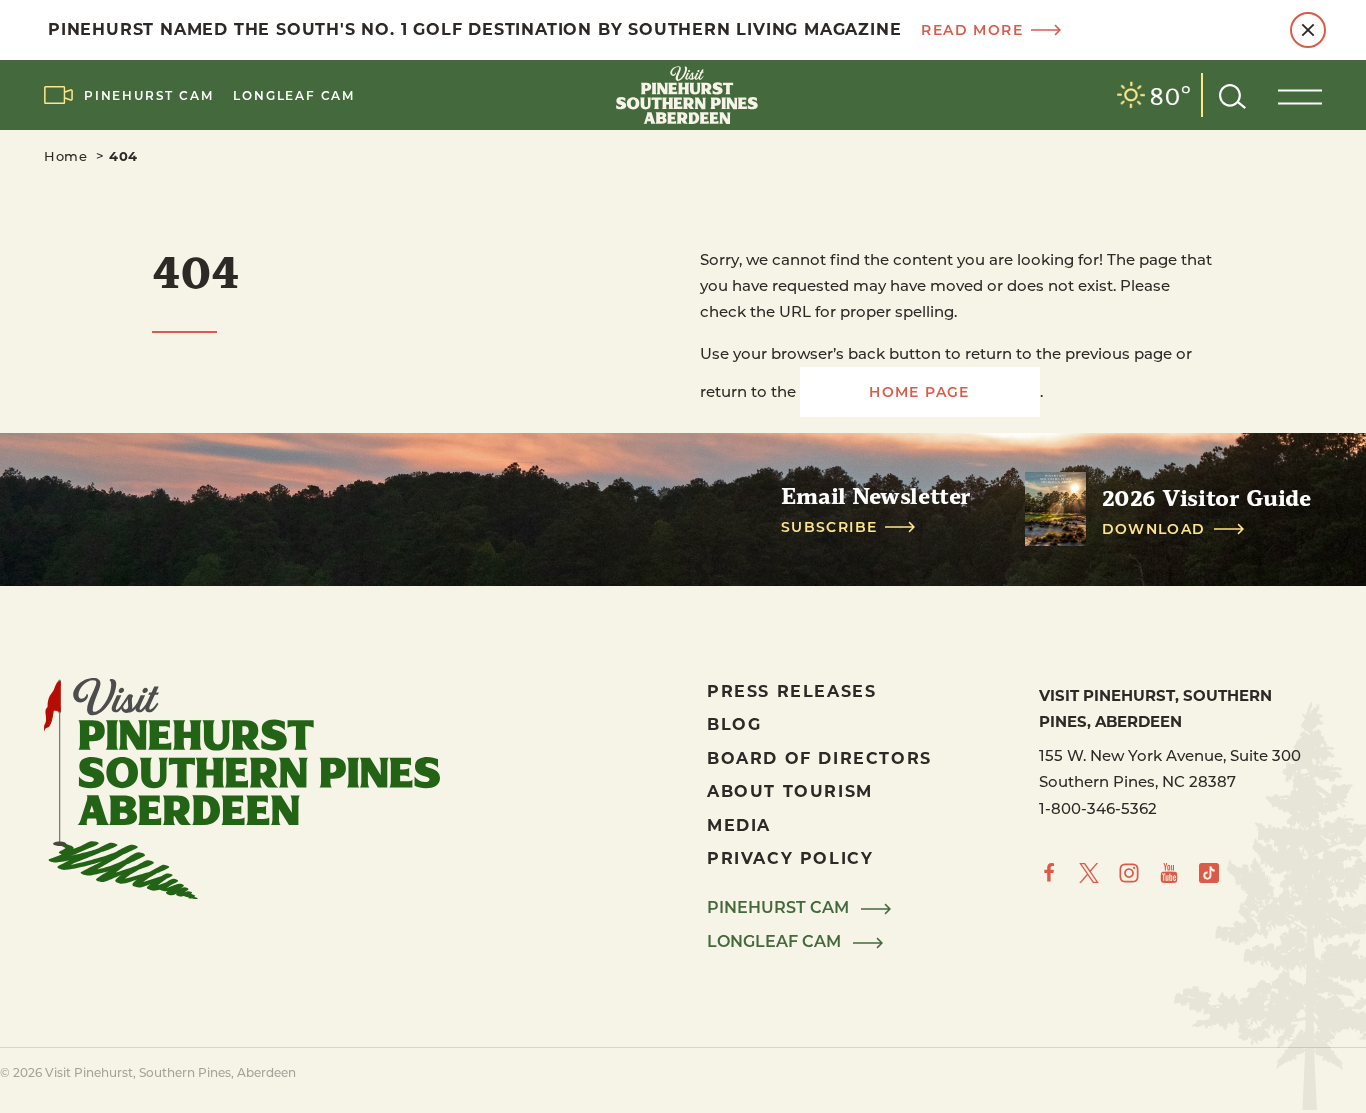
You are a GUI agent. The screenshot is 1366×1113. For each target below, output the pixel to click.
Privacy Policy (790, 857)
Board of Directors (819, 757)
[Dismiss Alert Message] (1308, 30)
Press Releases (791, 690)
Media (739, 824)
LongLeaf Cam (294, 95)
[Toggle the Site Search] (1232, 94)
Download (1154, 529)
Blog (734, 723)
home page (919, 391)
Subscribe (829, 527)
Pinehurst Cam (148, 95)
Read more (972, 30)
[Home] (683, 95)
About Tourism (790, 790)
